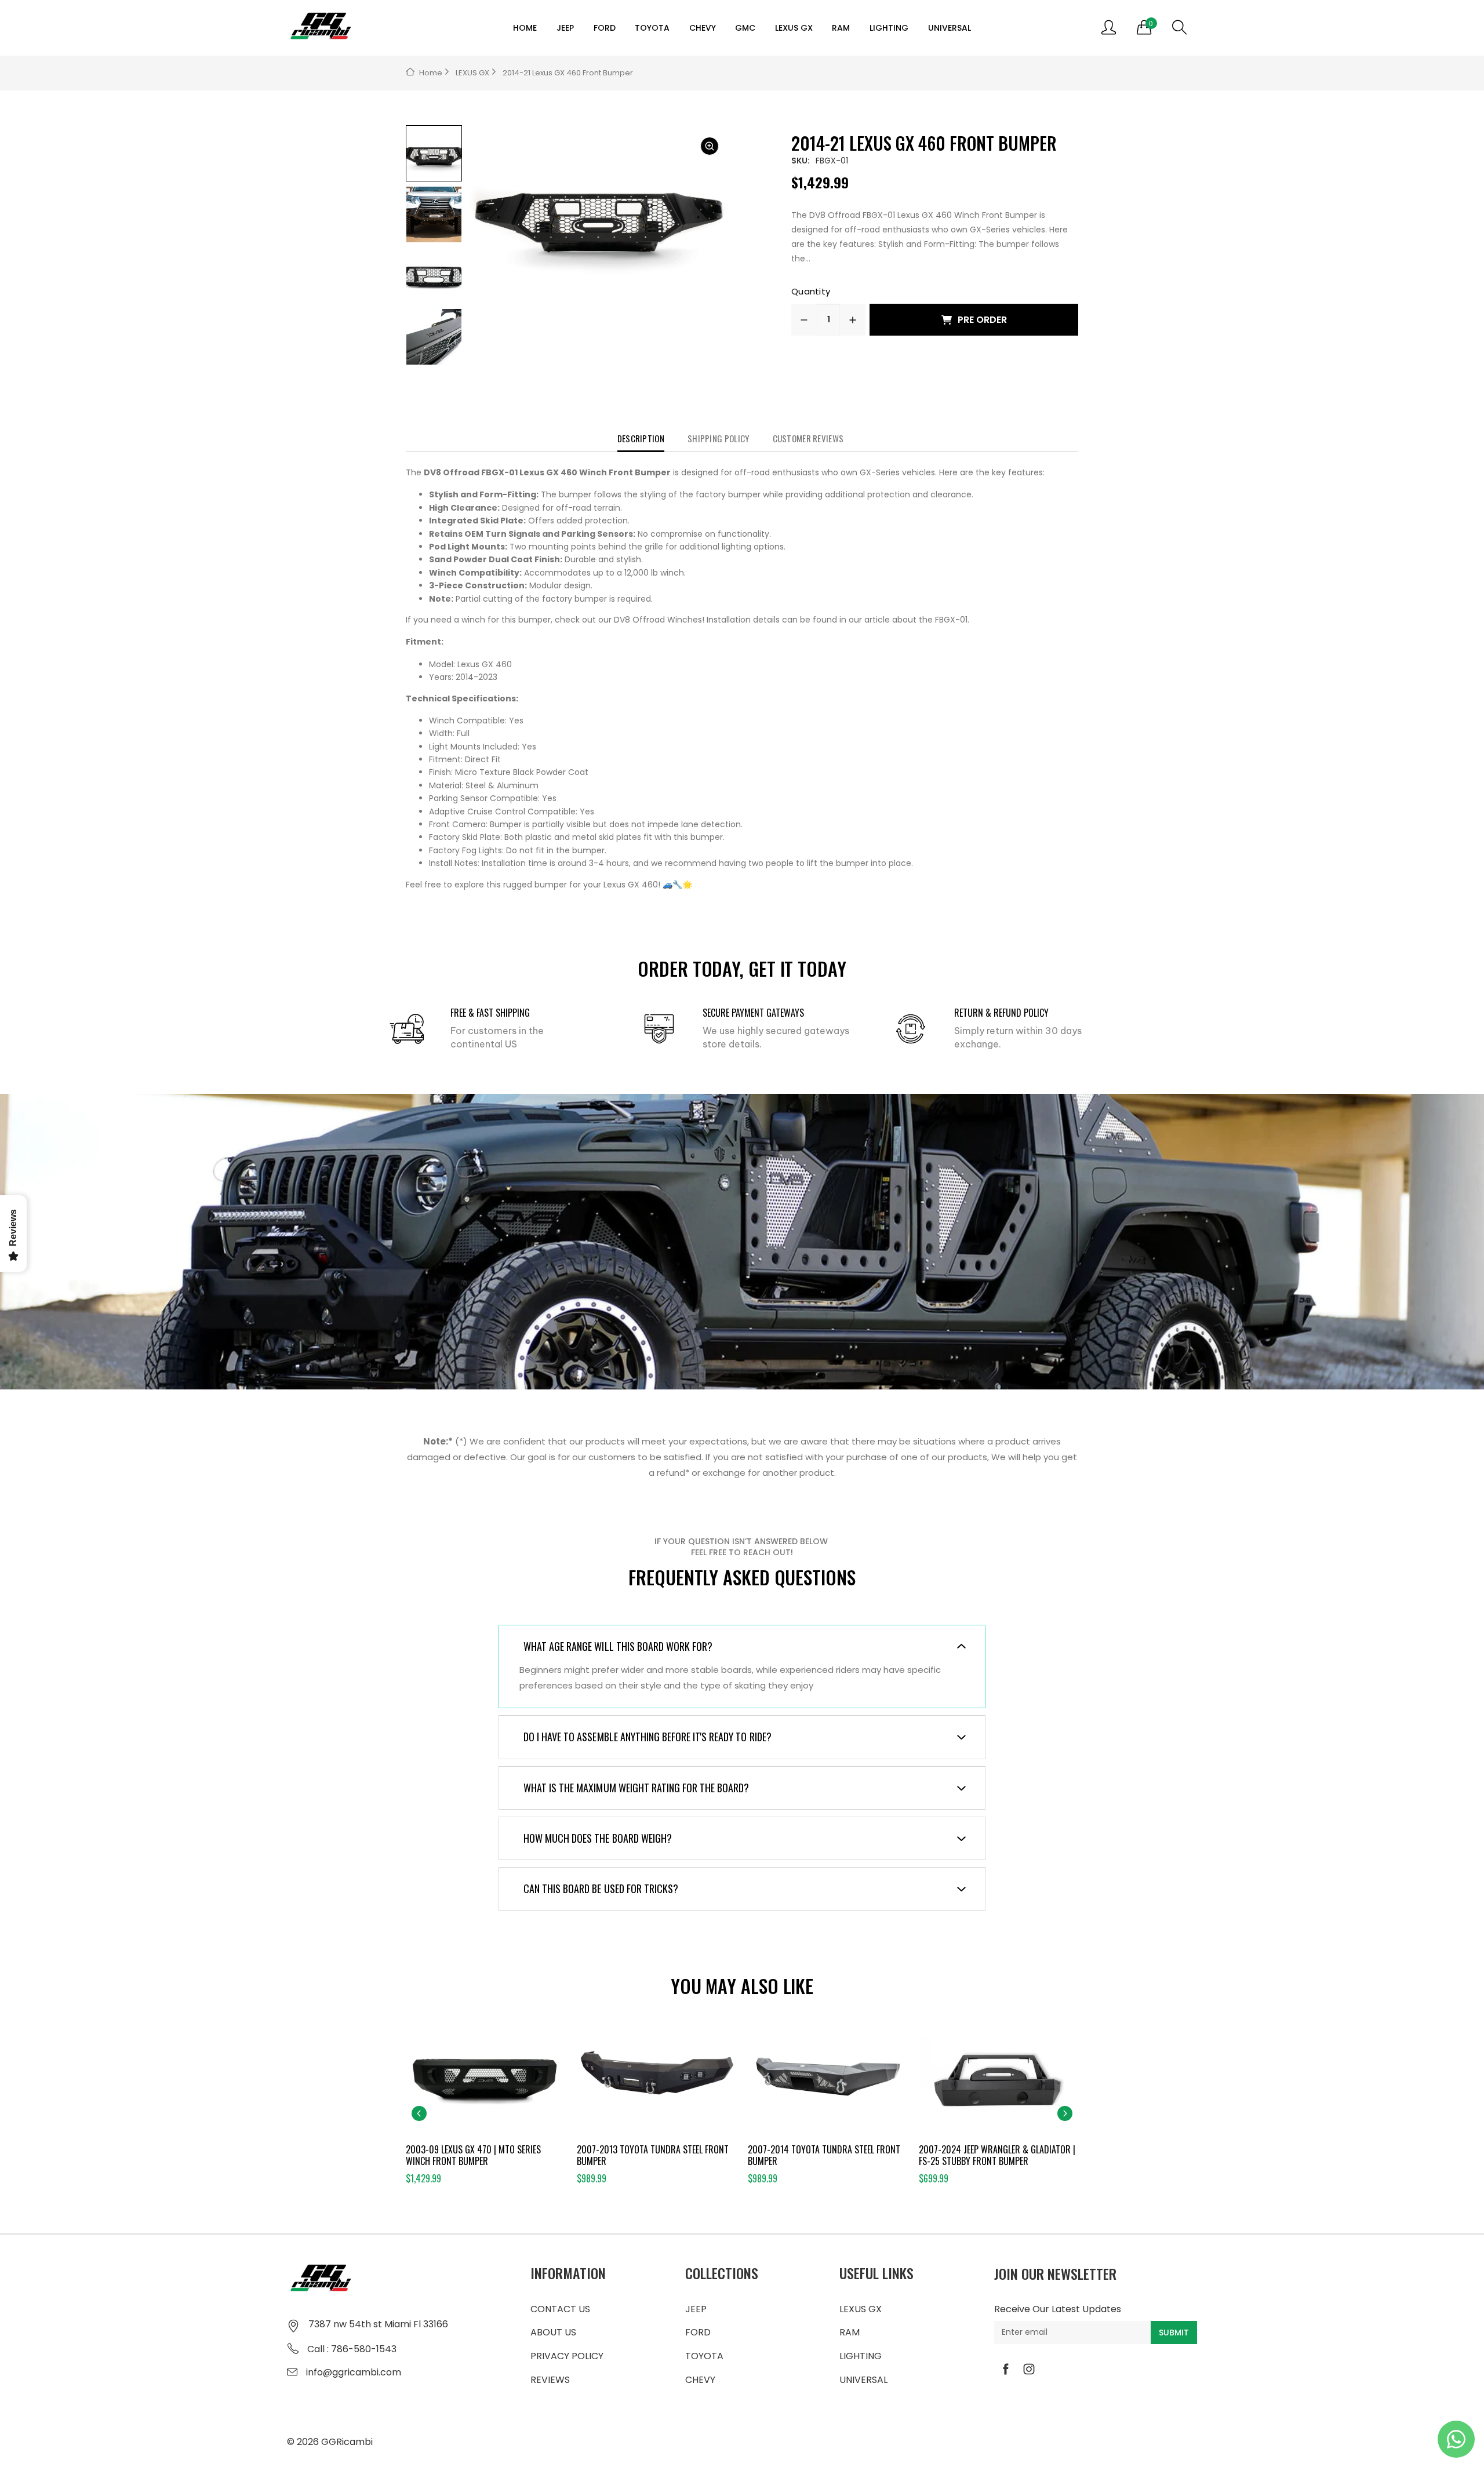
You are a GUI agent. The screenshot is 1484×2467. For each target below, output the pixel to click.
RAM (841, 28)
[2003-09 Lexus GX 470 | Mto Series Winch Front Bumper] (485, 2080)
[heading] (742, 678)
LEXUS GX (794, 28)
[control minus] (804, 320)
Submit (1174, 2333)
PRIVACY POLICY (567, 2356)
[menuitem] (525, 28)
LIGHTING (889, 28)
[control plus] (853, 320)
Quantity (811, 291)
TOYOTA (652, 28)
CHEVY (703, 28)
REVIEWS (550, 2380)
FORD (605, 28)
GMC (745, 28)
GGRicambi (347, 2442)
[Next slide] (1065, 2113)
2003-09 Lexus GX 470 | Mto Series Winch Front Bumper (473, 2155)
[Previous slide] (419, 2113)
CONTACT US (560, 2309)
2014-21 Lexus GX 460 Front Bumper (568, 73)
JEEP (565, 28)
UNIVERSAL (950, 28)
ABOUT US (553, 2332)
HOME (525, 28)
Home (431, 73)
